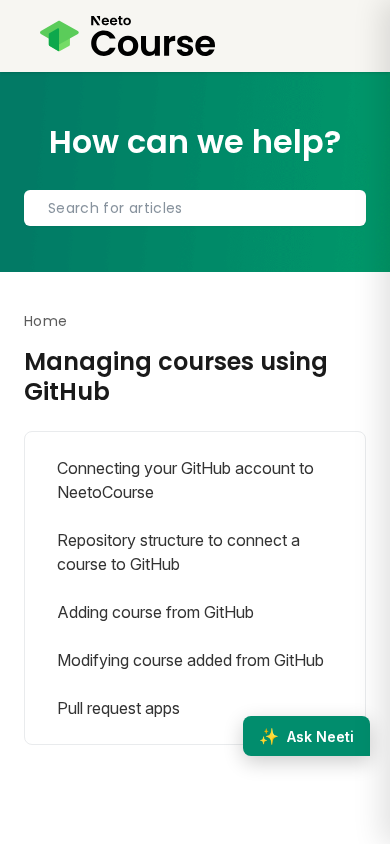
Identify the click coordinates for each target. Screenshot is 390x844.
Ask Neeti (306, 736)
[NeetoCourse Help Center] (127, 36)
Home (45, 321)
